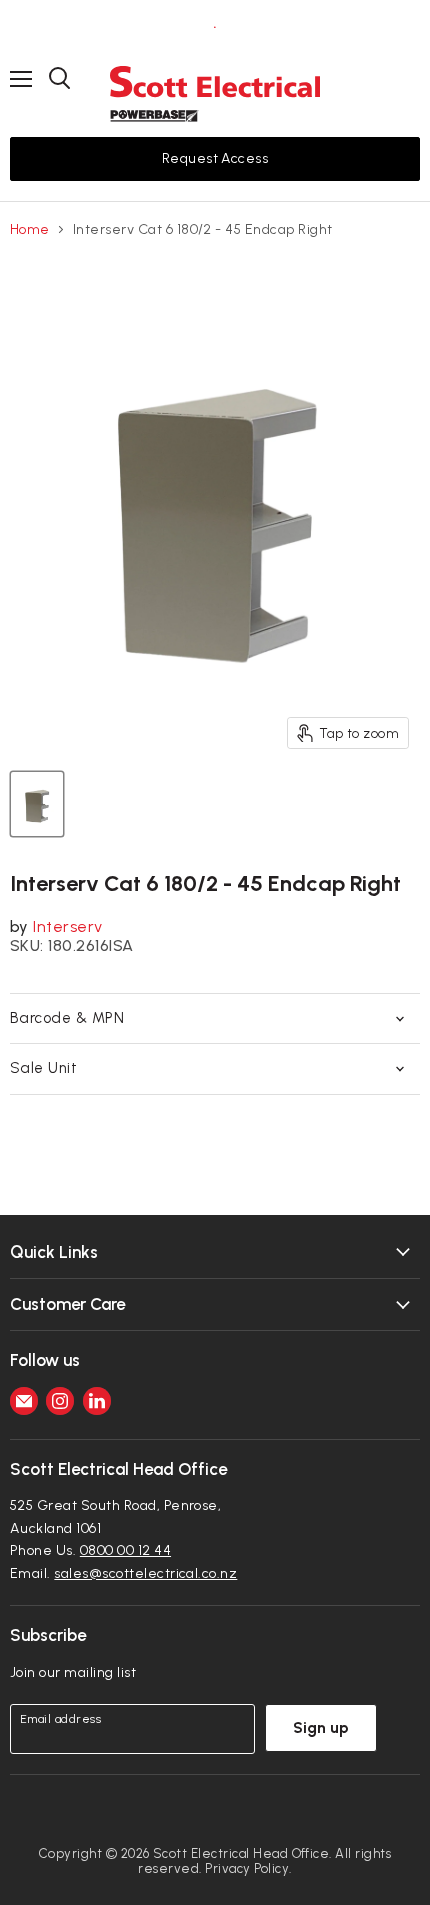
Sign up (321, 1727)
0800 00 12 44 (125, 1550)
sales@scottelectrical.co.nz (145, 1573)
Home (30, 230)
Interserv (67, 926)
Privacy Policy (247, 1868)
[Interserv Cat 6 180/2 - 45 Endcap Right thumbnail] (37, 804)
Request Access (215, 158)
